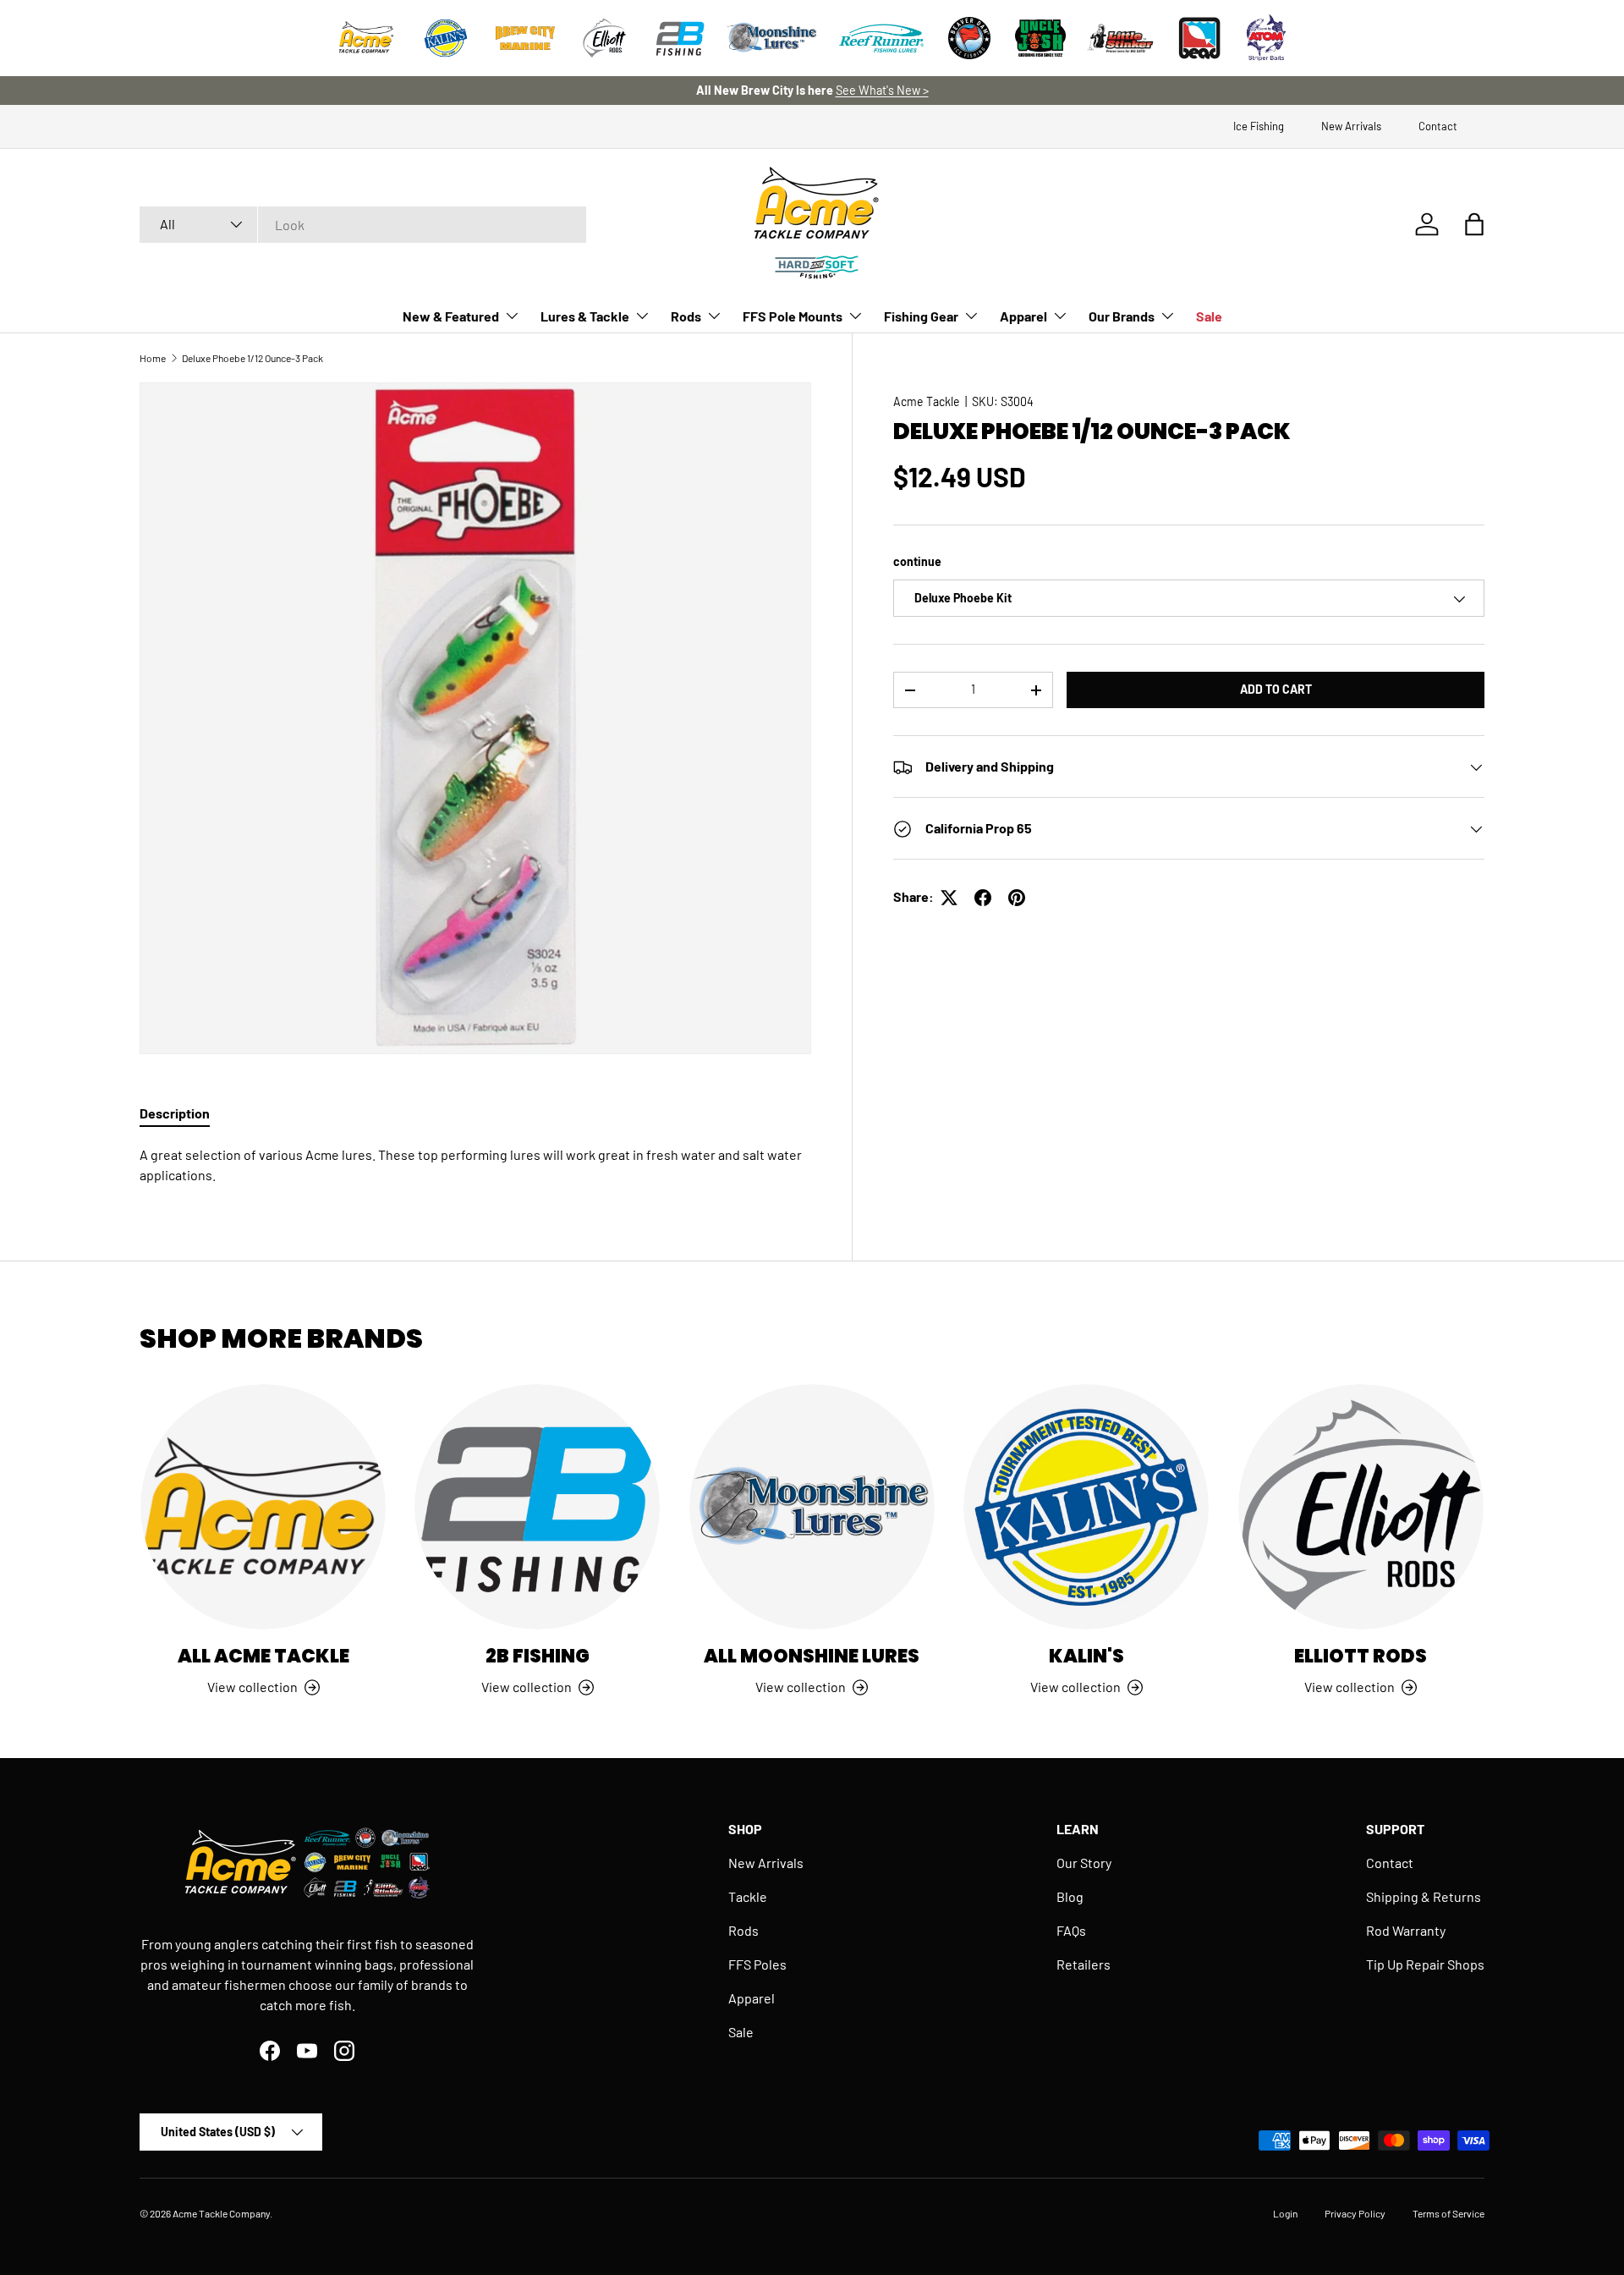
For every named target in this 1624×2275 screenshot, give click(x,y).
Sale (1209, 316)
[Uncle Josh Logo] (1040, 38)
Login (1285, 2213)
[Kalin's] (1086, 1507)
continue (917, 561)
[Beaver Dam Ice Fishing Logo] (969, 38)
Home (153, 358)
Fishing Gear (921, 316)
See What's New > (882, 90)
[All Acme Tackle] (263, 1507)
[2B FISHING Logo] (680, 38)
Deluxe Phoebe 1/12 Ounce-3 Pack (252, 358)
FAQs (1071, 1930)
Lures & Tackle (585, 316)
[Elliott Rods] (1361, 1507)
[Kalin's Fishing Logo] (446, 38)
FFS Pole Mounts (793, 316)
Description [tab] (175, 1113)
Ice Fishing (1259, 126)
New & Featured (451, 316)
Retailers (1084, 1964)
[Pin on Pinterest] (1017, 898)
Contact (1438, 126)
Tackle (748, 1896)
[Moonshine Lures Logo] (772, 38)
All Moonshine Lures (812, 1656)
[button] (1474, 224)
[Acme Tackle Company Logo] (366, 38)
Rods (686, 316)
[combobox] (363, 225)
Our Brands (1122, 316)
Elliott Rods (1361, 1656)
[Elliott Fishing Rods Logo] (605, 38)
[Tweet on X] (949, 898)
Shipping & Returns (1424, 1896)
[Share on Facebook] (983, 898)
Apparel (1023, 316)
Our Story (1084, 1863)
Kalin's (1086, 1656)
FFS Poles (757, 1964)
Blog (1070, 1896)
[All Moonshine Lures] (812, 1507)
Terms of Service (1448, 2213)
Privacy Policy (1355, 2213)
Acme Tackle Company (221, 2213)
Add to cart (1276, 690)
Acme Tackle (927, 401)
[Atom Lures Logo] (1266, 38)
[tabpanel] (475, 1165)
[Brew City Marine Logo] (525, 38)
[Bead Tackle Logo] (1199, 38)
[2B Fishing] (537, 1507)
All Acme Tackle (263, 1656)
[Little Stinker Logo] (1120, 38)
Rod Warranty (1406, 1930)
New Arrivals (1351, 126)
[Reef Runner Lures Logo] (881, 38)
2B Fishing (538, 1656)
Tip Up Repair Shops (1425, 1964)
